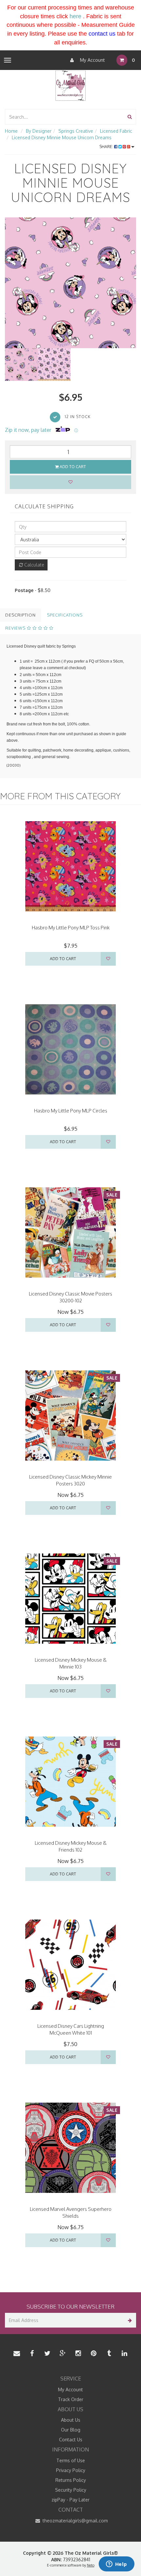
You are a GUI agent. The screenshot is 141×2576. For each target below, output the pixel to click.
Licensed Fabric (116, 131)
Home (11, 131)
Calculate (34, 565)
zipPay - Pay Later (70, 2500)
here (75, 16)
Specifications (65, 615)
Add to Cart (72, 467)
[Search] (130, 117)
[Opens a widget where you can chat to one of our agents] (116, 2565)
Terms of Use (71, 2460)
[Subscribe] (129, 2320)
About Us (71, 2420)
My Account (92, 60)
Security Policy (71, 2490)
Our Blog (71, 2430)
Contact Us (71, 2440)
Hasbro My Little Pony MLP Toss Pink (71, 928)
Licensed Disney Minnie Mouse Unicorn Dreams (62, 137)
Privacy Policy (71, 2470)
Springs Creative (76, 131)
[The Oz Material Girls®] (70, 85)
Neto (91, 2565)
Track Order (71, 2399)
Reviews (16, 628)
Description (20, 615)
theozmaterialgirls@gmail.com (75, 2521)
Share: (107, 147)
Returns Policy (71, 2480)
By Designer (39, 131)
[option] (70, 283)
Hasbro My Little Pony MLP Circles (71, 1111)
